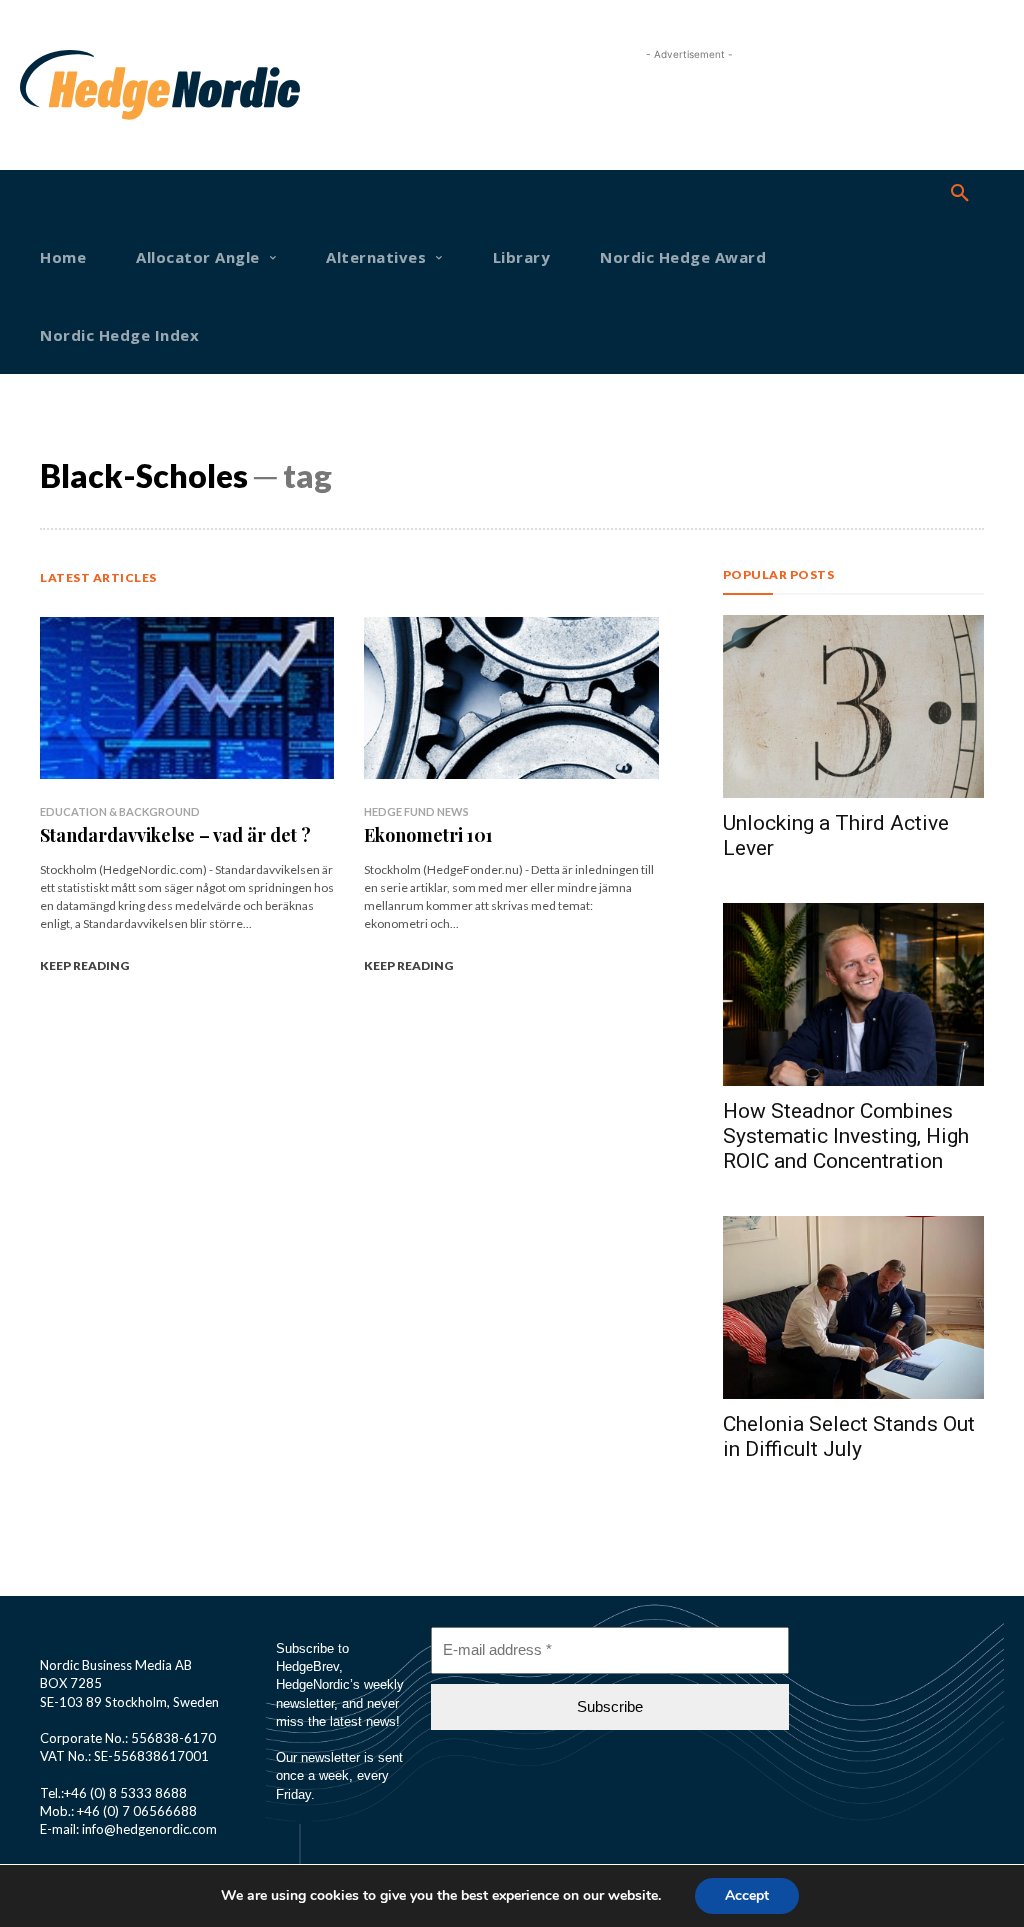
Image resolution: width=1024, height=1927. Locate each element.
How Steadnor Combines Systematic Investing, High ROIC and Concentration (846, 1136)
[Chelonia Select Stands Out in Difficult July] (853, 1307)
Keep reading (84, 965)
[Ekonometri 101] (511, 698)
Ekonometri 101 (428, 835)
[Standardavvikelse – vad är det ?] (187, 698)
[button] (960, 194)
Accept (747, 1895)
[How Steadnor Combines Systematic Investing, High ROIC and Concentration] (853, 994)
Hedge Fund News (416, 811)
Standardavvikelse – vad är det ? (175, 835)
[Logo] (64, 85)
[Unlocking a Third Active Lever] (853, 706)
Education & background (120, 811)
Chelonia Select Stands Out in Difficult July (849, 1436)
